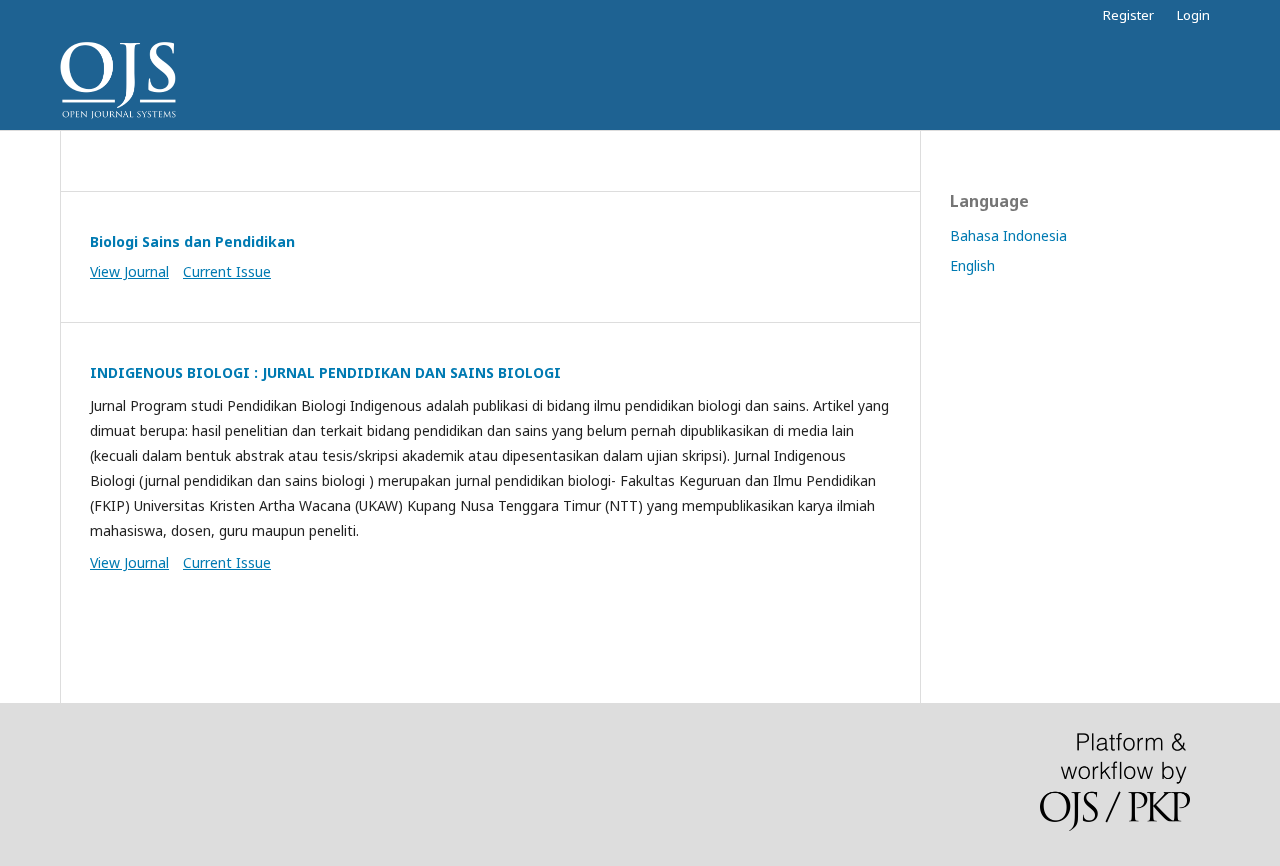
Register (1128, 15)
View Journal (129, 271)
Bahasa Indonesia (1008, 235)
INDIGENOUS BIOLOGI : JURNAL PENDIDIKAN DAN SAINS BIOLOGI (325, 372)
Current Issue (227, 271)
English (972, 265)
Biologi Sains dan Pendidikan (192, 241)
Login (1193, 15)
